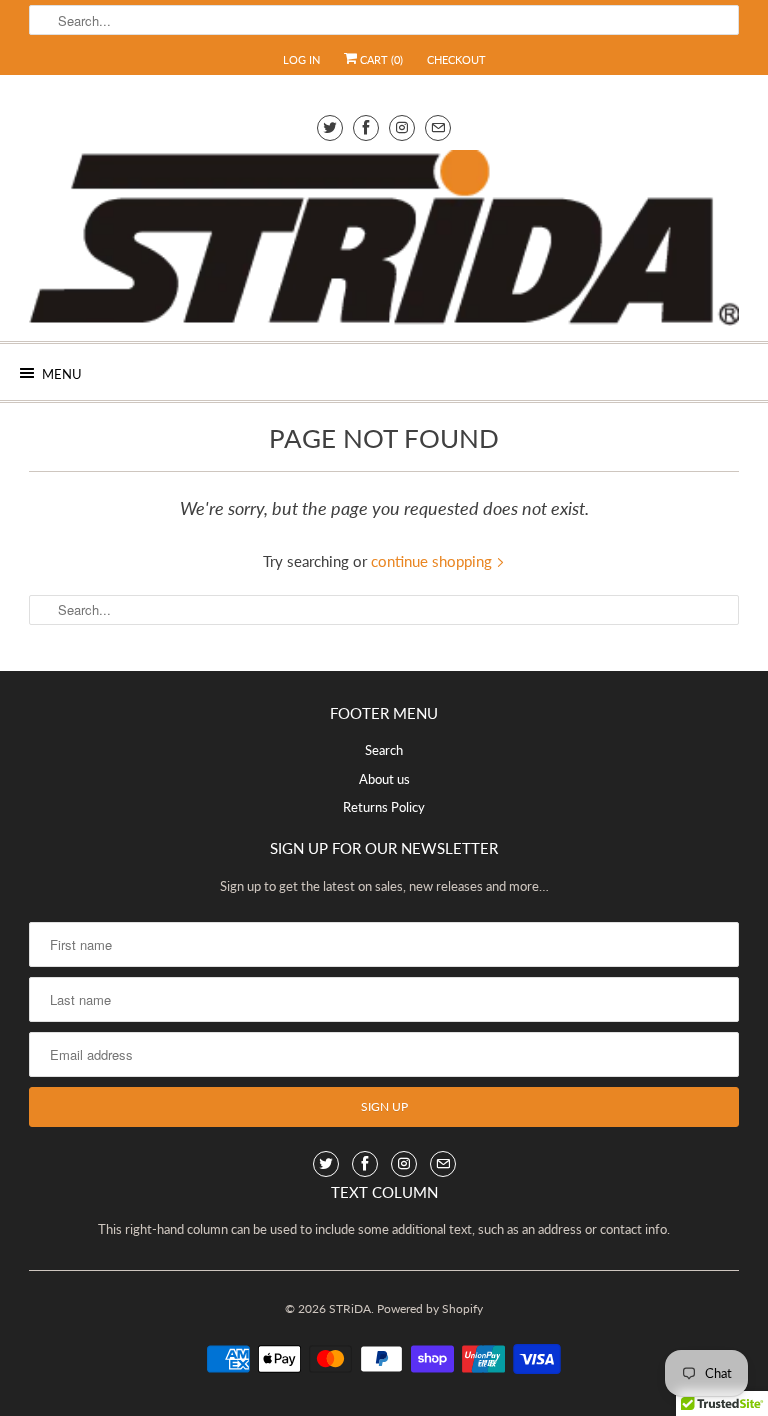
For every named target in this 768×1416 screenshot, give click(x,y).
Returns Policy (384, 807)
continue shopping (433, 561)
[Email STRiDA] (438, 127)
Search (384, 750)
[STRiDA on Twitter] (330, 127)
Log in (301, 59)
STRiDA (350, 1308)
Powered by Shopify (430, 1308)
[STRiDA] (384, 238)
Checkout (456, 59)
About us (384, 779)
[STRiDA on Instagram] (402, 127)
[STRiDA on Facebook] (366, 127)
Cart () (380, 59)
